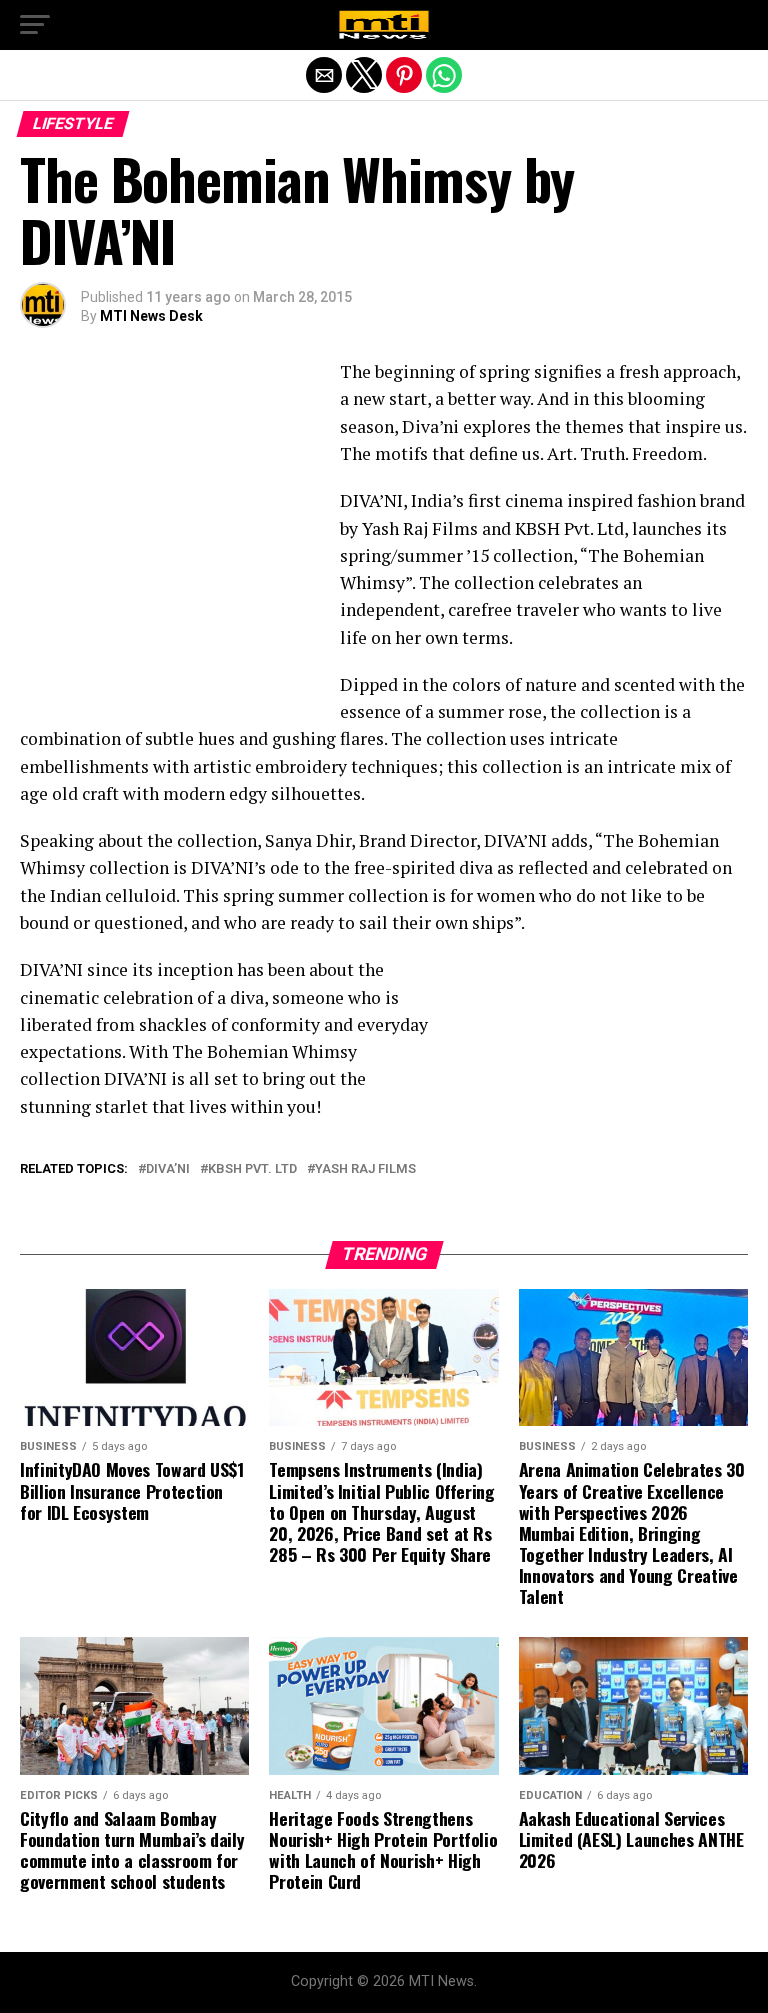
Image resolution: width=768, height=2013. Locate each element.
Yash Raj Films (365, 1169)
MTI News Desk (151, 316)
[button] (35, 25)
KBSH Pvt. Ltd (252, 1169)
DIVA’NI (168, 1169)
